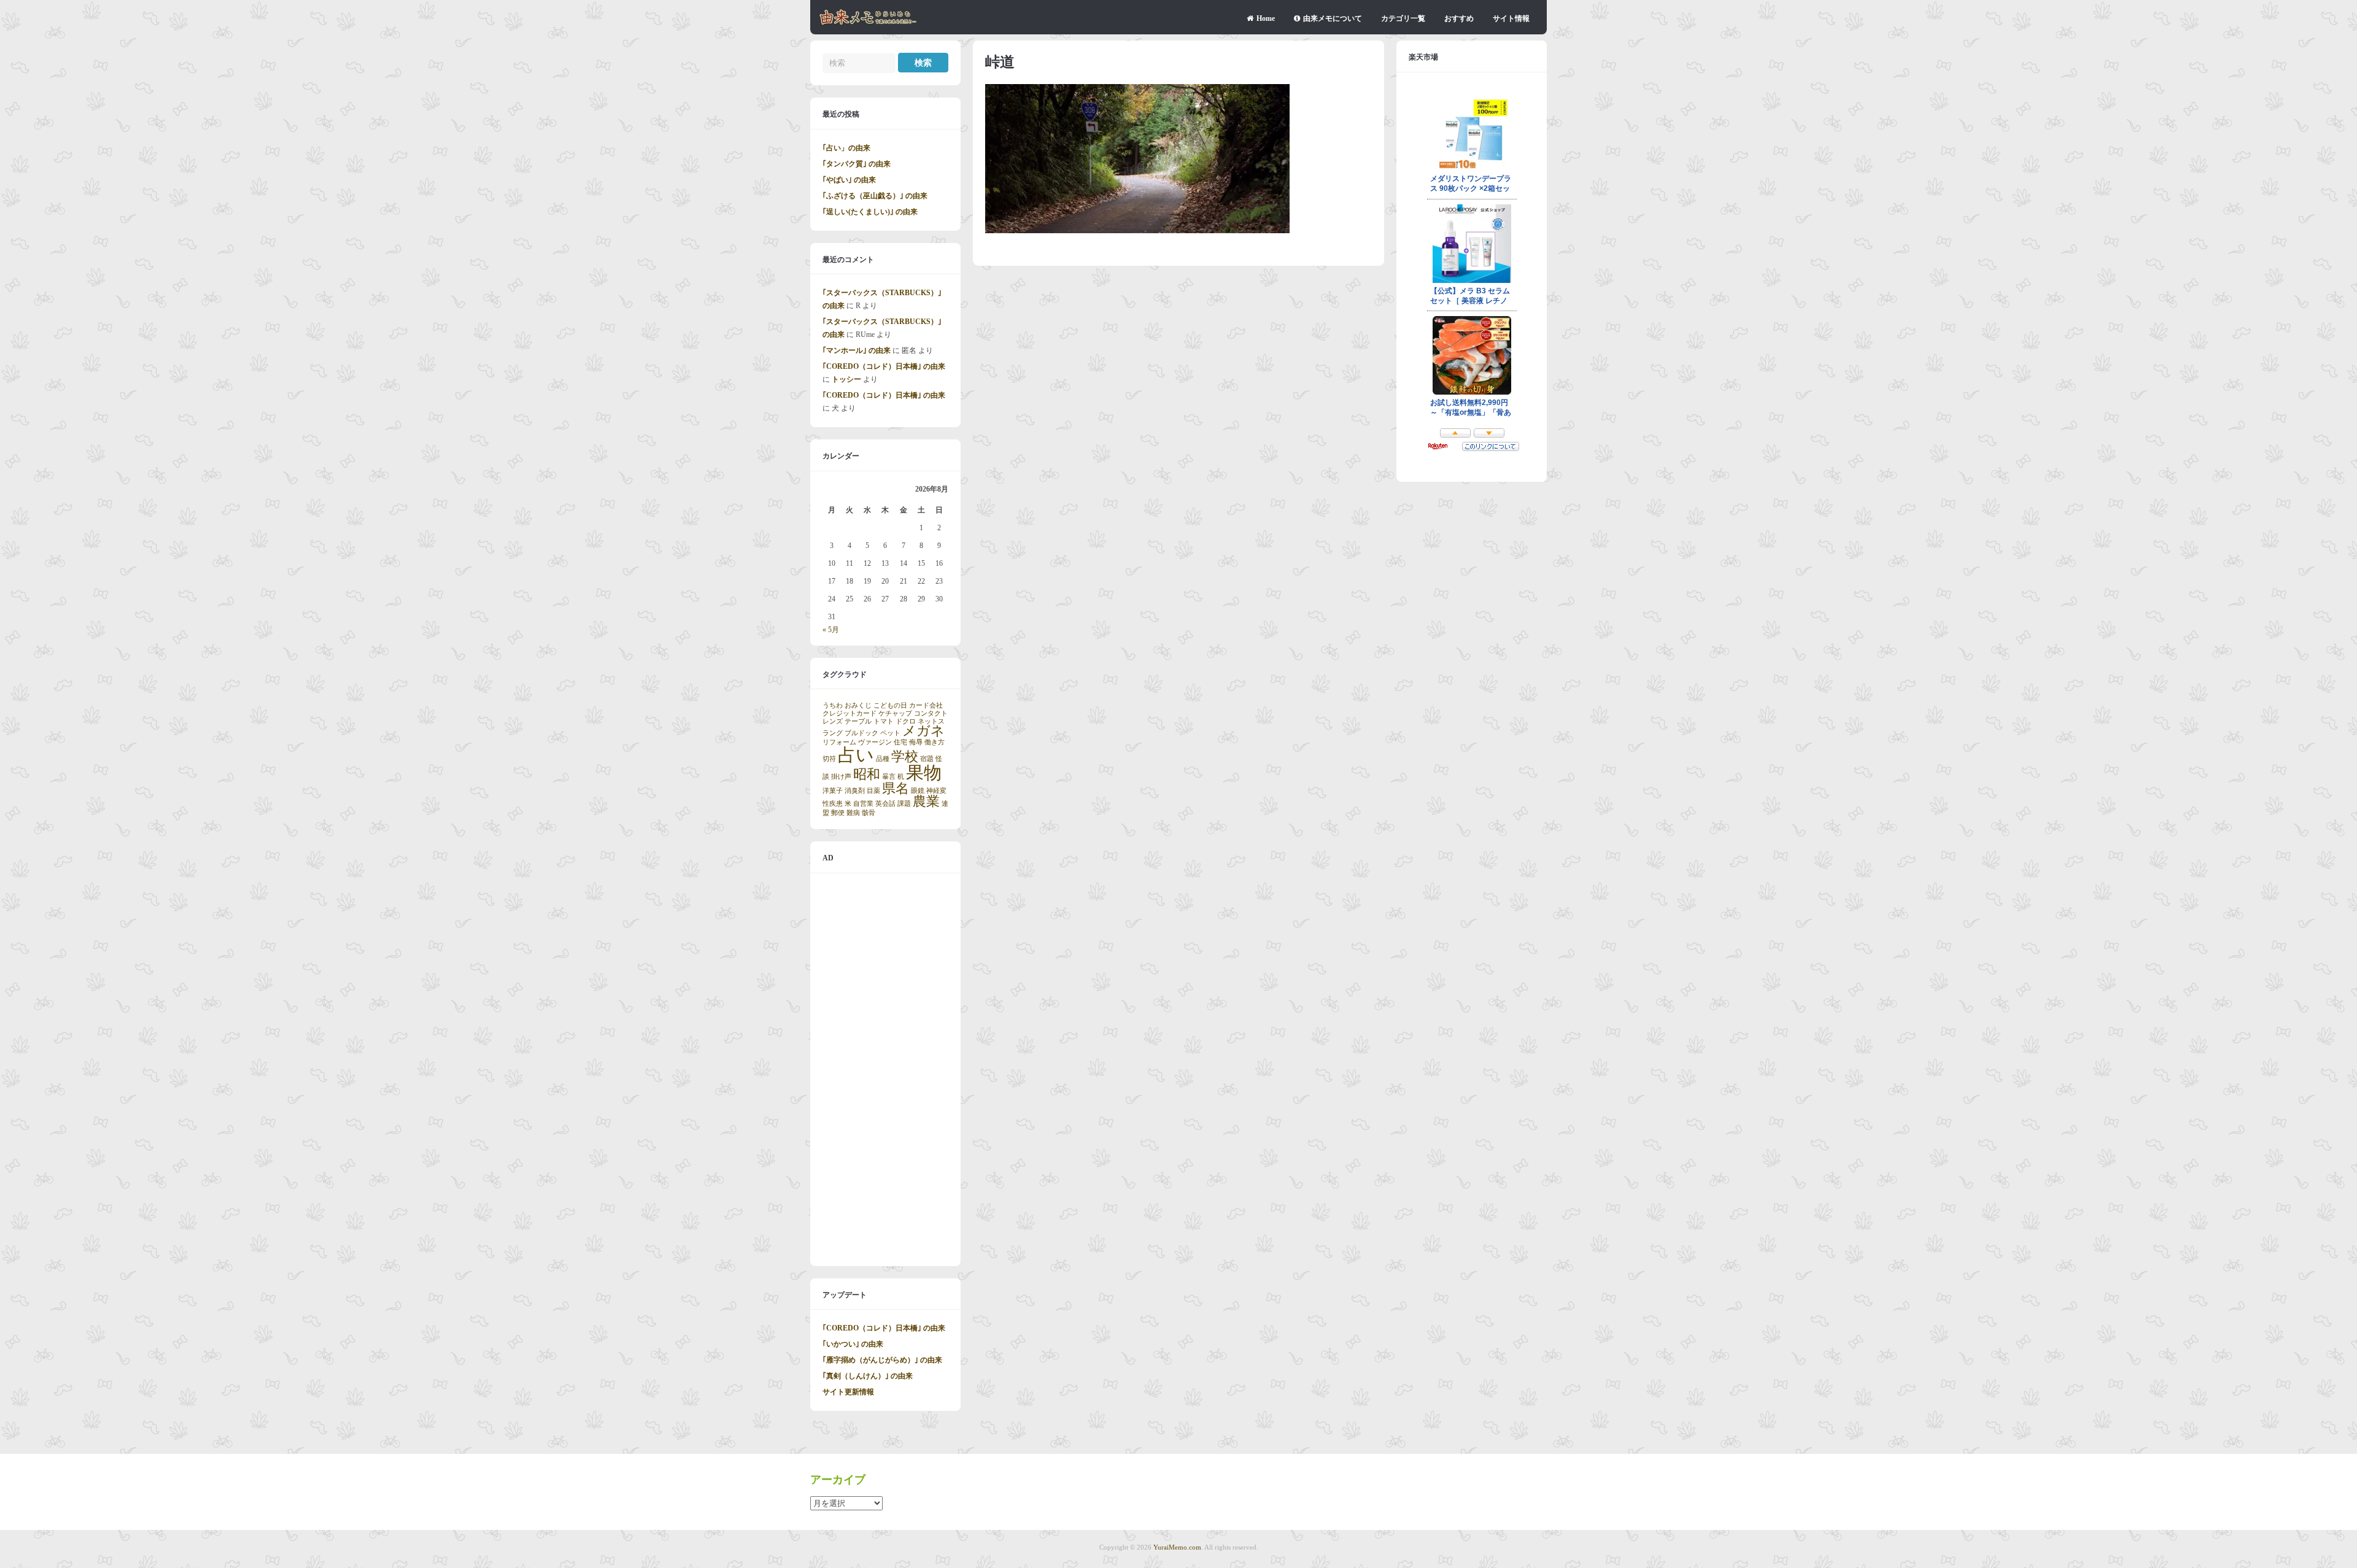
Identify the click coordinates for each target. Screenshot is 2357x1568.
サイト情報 (1511, 18)
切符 (829, 759)
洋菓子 (833, 791)
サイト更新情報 (848, 1392)
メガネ (923, 731)
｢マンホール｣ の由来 (857, 350)
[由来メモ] (868, 23)
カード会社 (926, 705)
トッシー (846, 379)
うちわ (833, 705)
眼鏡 (918, 791)
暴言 (889, 777)
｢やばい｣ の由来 (849, 180)
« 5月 (831, 630)
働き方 (935, 742)
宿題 (927, 759)
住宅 (900, 742)
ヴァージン (875, 742)
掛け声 (841, 777)
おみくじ (858, 705)
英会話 (885, 804)
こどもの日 (890, 705)
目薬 (873, 791)
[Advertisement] (885, 1070)
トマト (884, 721)
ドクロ (906, 721)
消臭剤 (855, 791)
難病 (853, 813)
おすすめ (1459, 18)
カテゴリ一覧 (1403, 18)
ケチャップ (895, 713)
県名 (896, 789)
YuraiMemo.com (1177, 1547)
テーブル (858, 721)
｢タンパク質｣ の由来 (857, 164)
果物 (924, 773)
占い (856, 755)
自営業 (863, 804)
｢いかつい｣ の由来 (853, 1344)
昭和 (867, 774)
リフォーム (839, 742)
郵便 (838, 813)
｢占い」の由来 (846, 148)
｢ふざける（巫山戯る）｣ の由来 (875, 196)
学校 (905, 757)
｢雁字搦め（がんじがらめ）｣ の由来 (882, 1360)
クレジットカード (850, 713)
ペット (890, 733)
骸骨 (869, 813)
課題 (904, 804)
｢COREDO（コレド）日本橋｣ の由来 (884, 366)
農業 (926, 801)
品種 (883, 759)
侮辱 (916, 742)
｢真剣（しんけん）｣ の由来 (868, 1376)
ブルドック (861, 733)
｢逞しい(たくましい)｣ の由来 (870, 212)
